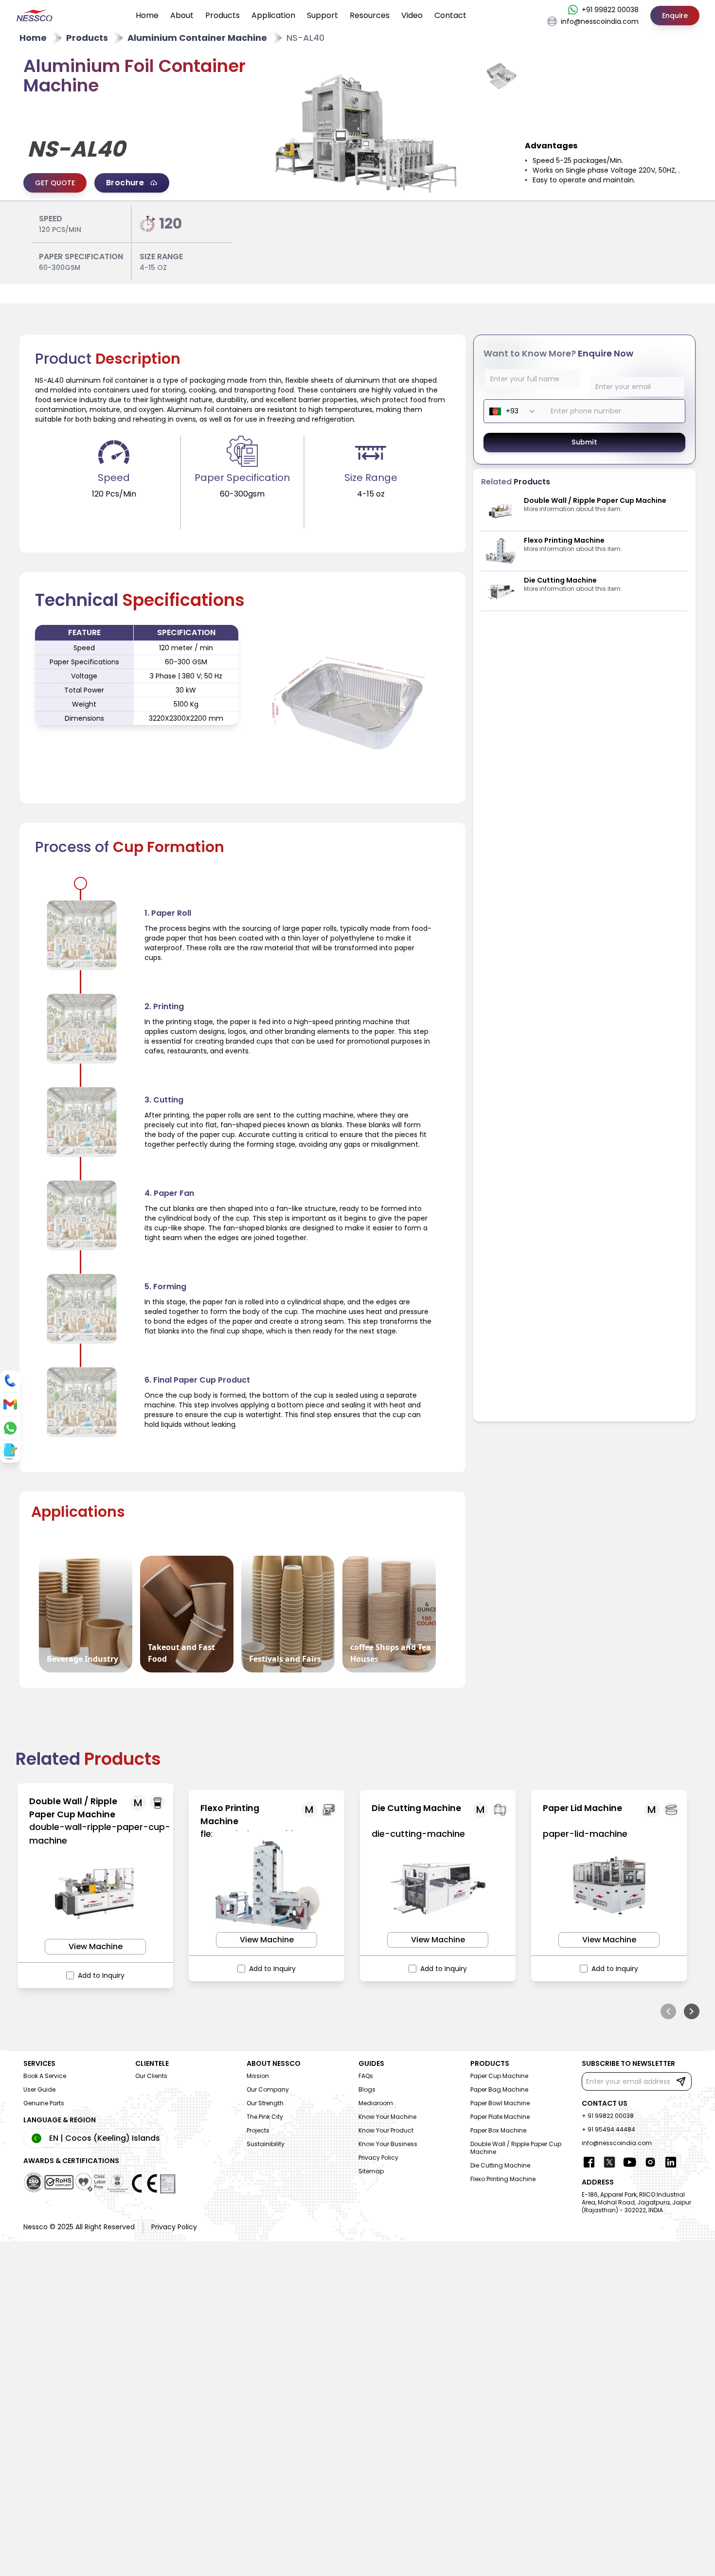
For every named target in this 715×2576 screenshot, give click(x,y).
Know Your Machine (387, 2117)
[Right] (692, 2011)
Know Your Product (386, 2130)
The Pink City (265, 2117)
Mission (258, 2076)
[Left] (668, 2011)
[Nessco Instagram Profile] (650, 2162)
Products (223, 15)
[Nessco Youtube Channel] (630, 2162)
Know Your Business (388, 2144)
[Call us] (10, 1381)
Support (322, 15)
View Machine (96, 1946)
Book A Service (45, 2076)
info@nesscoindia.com (617, 2143)
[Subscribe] (681, 2081)
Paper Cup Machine (499, 2076)
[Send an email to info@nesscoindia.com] (10, 1404)
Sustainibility (266, 2144)
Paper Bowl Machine (500, 2103)
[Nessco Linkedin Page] (671, 2162)
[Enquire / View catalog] (9, 1451)
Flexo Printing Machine (503, 2179)
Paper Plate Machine (500, 2117)
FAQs (366, 2076)
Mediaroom (376, 2103)
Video (412, 15)
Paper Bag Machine (499, 2089)
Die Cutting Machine (500, 2165)
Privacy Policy (378, 2158)
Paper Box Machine (498, 2130)
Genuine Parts (44, 2103)
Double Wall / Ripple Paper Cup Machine (516, 2148)
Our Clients (151, 2076)
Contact (450, 15)
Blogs (367, 2089)
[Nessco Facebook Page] (589, 2162)
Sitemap (371, 2171)
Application (273, 15)
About (182, 15)
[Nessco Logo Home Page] (35, 16)
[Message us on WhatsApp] (10, 1428)
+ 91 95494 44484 (608, 2129)
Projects (258, 2130)
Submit (584, 442)
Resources (370, 15)
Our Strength (265, 2103)
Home (147, 15)
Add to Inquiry (101, 1975)
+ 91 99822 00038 (608, 2116)
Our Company (268, 2089)
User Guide (39, 2089)
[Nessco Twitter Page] (609, 2162)
